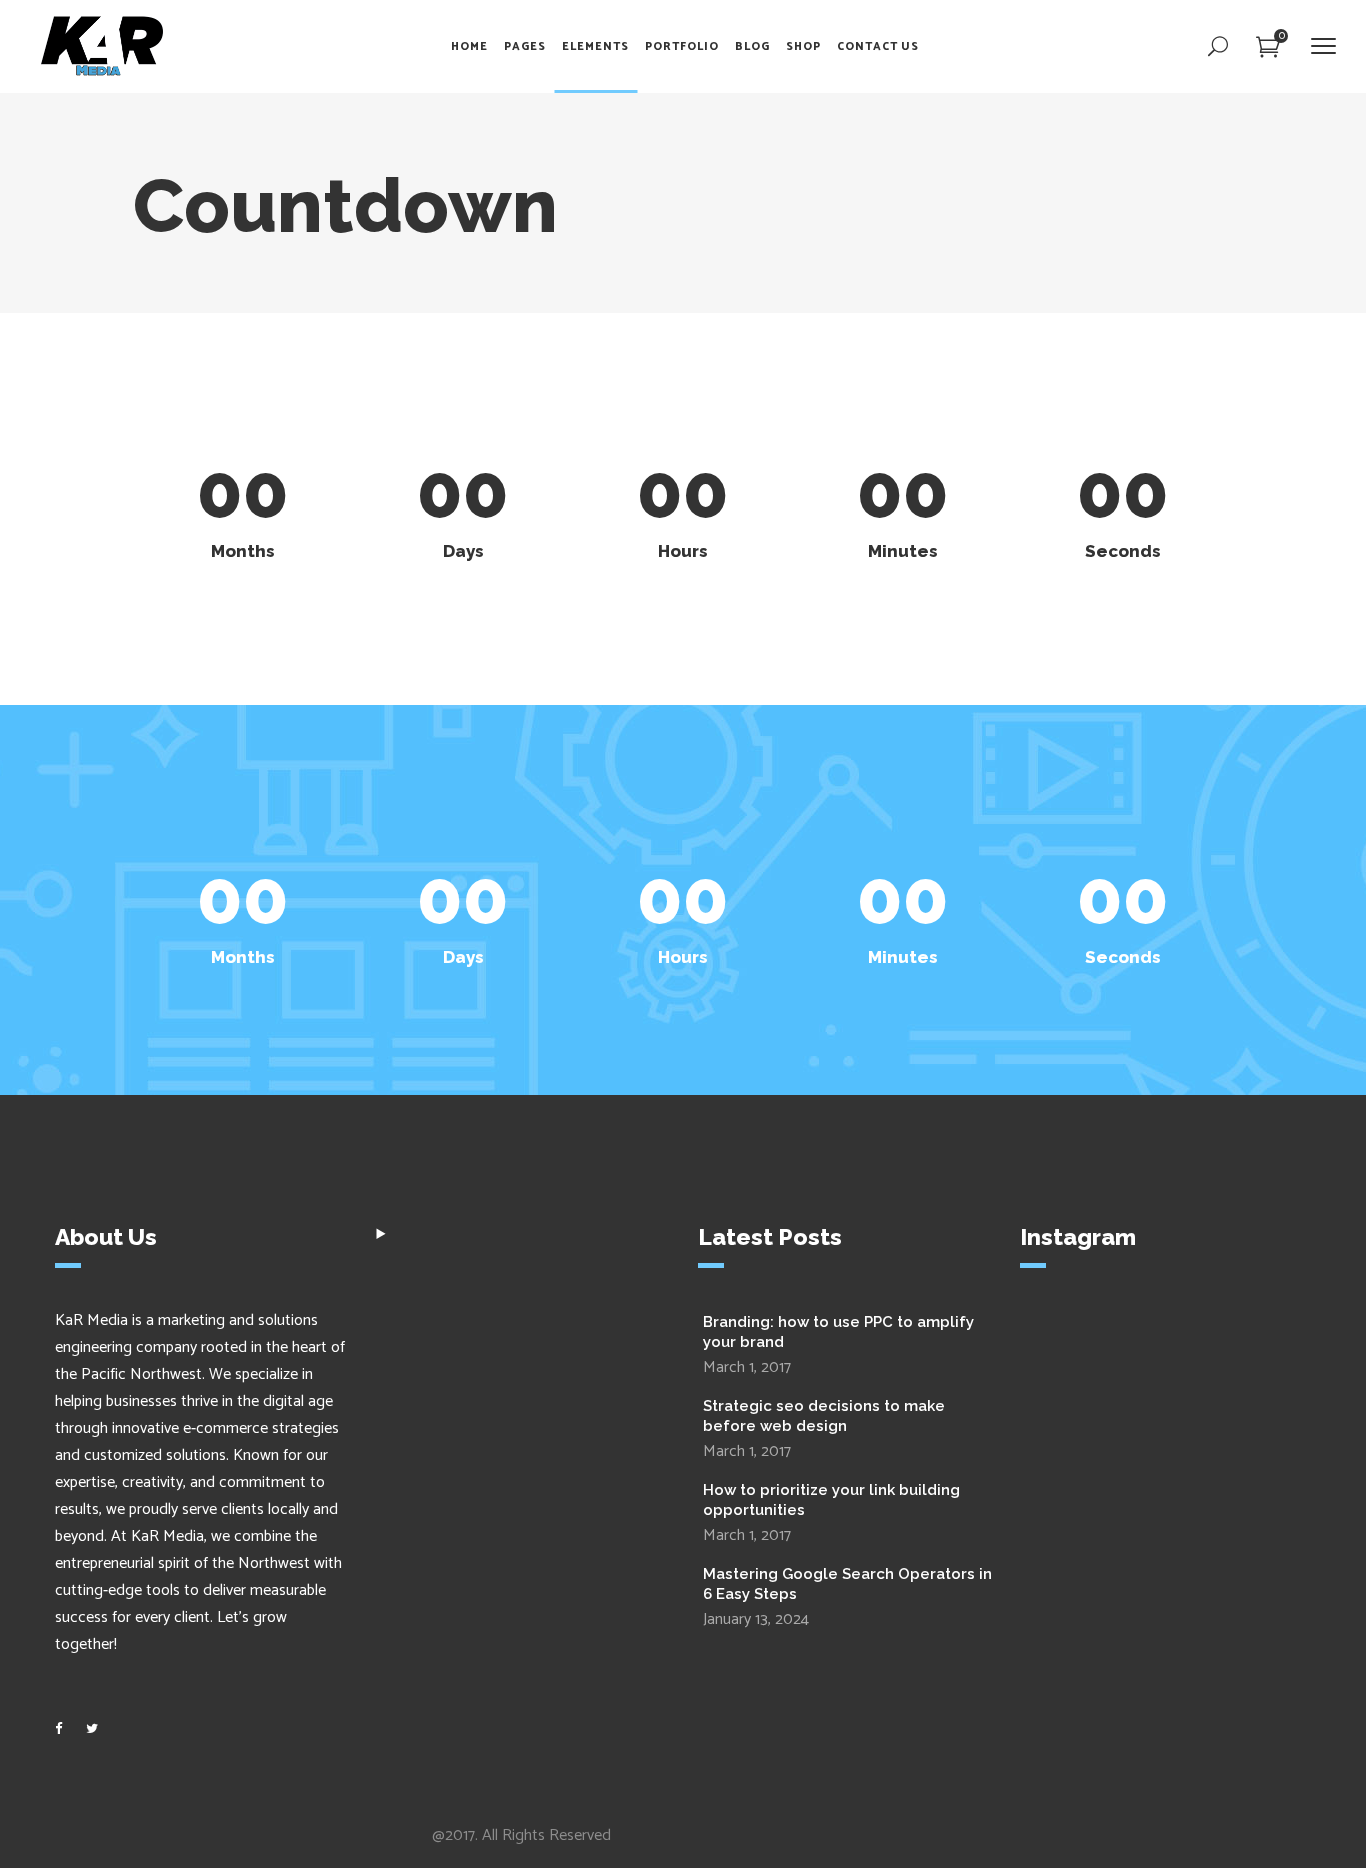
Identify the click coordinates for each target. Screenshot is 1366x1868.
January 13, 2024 (756, 1619)
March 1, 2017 (747, 1367)
